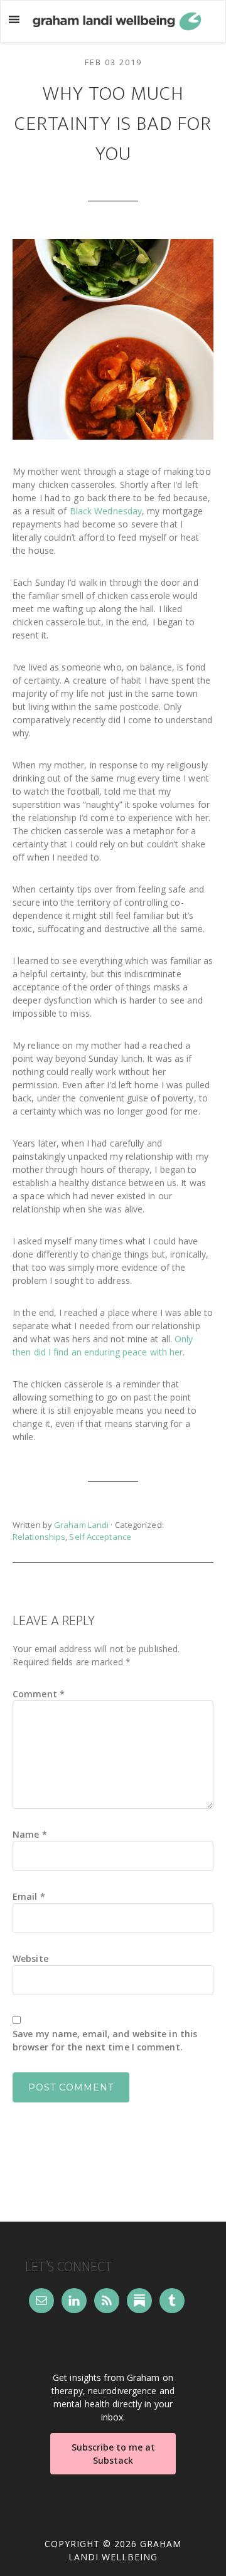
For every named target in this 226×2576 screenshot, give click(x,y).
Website (30, 1959)
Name (30, 1834)
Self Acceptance (100, 1537)
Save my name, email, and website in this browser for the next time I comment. (105, 2040)
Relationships (39, 1537)
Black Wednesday (106, 511)
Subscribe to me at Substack (113, 2454)
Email (29, 1896)
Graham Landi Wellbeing (117, 21)
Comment (39, 1694)
